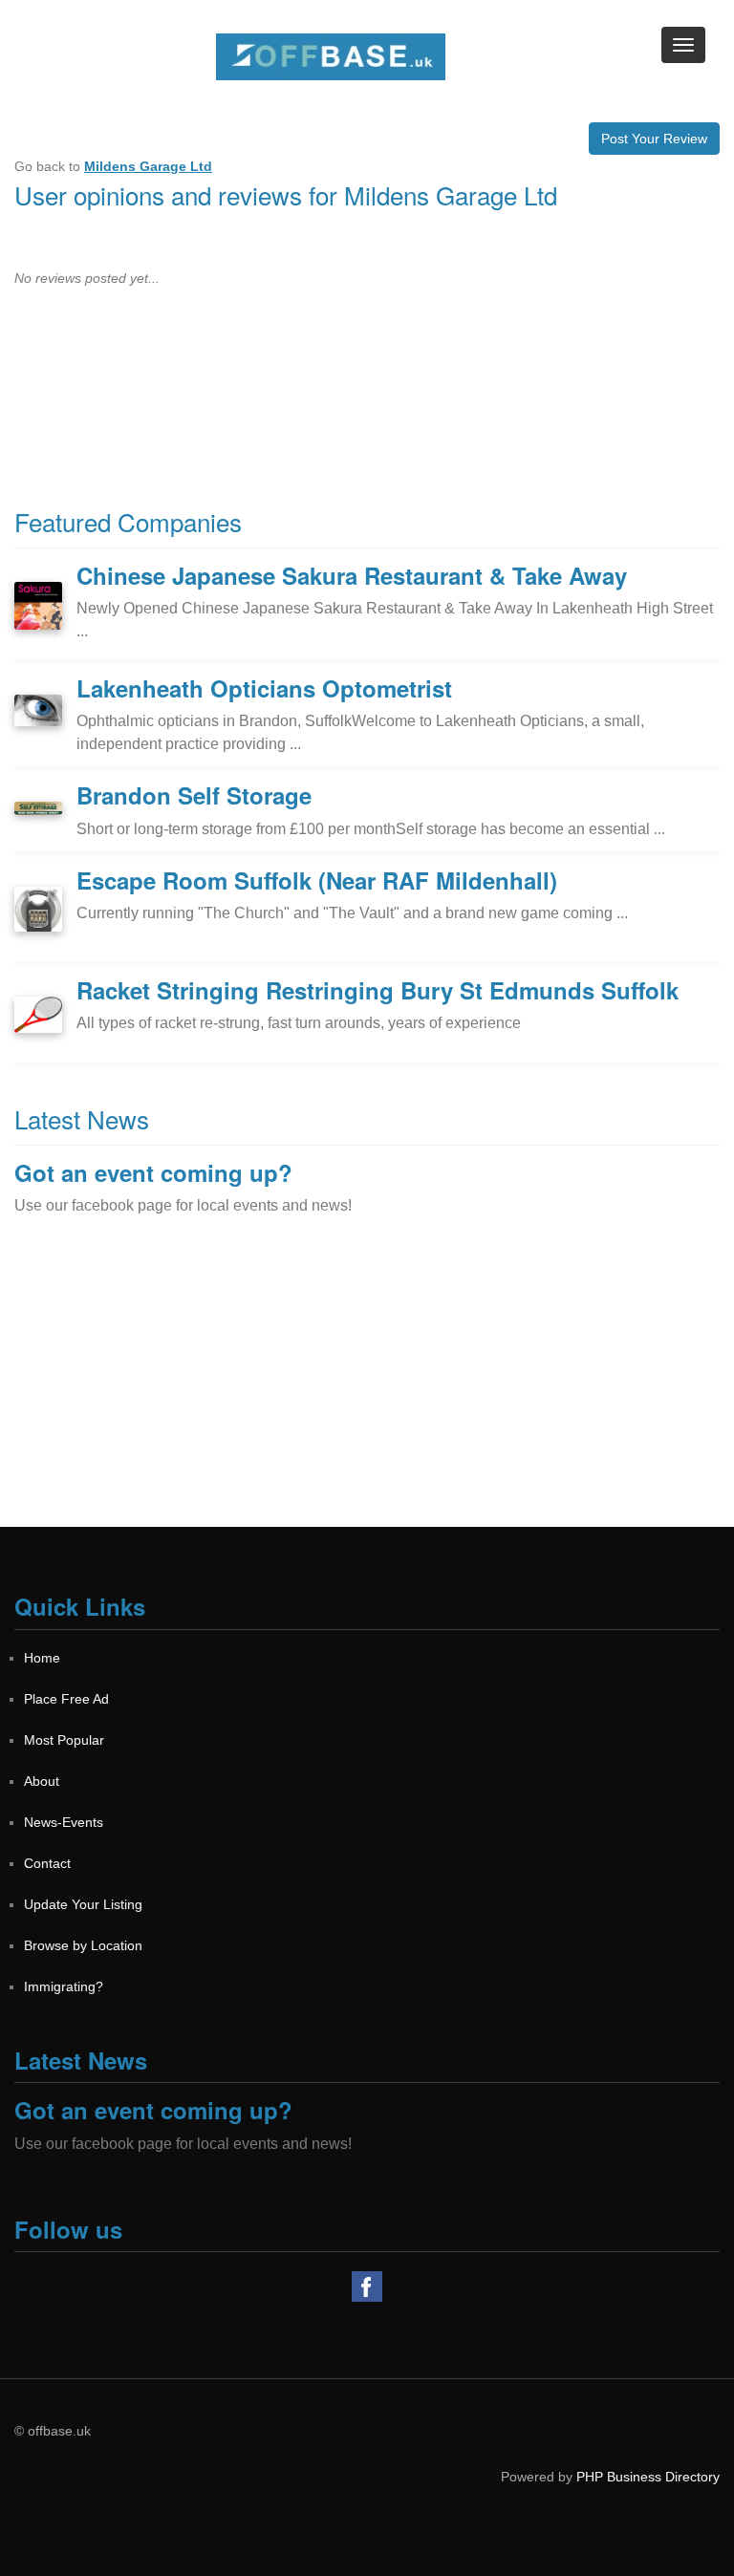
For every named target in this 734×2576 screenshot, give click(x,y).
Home (42, 1658)
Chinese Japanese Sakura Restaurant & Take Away (352, 575)
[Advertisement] (367, 1393)
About (42, 1781)
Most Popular (64, 1740)
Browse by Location (83, 1945)
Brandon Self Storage (194, 795)
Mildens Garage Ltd (148, 166)
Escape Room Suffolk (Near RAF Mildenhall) (317, 880)
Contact (47, 1863)
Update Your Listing (83, 1904)
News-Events (64, 1822)
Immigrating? (64, 1986)
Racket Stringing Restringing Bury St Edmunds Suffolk (378, 990)
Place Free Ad (66, 1699)
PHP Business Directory (648, 2477)
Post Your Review (654, 139)
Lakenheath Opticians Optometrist (264, 688)
